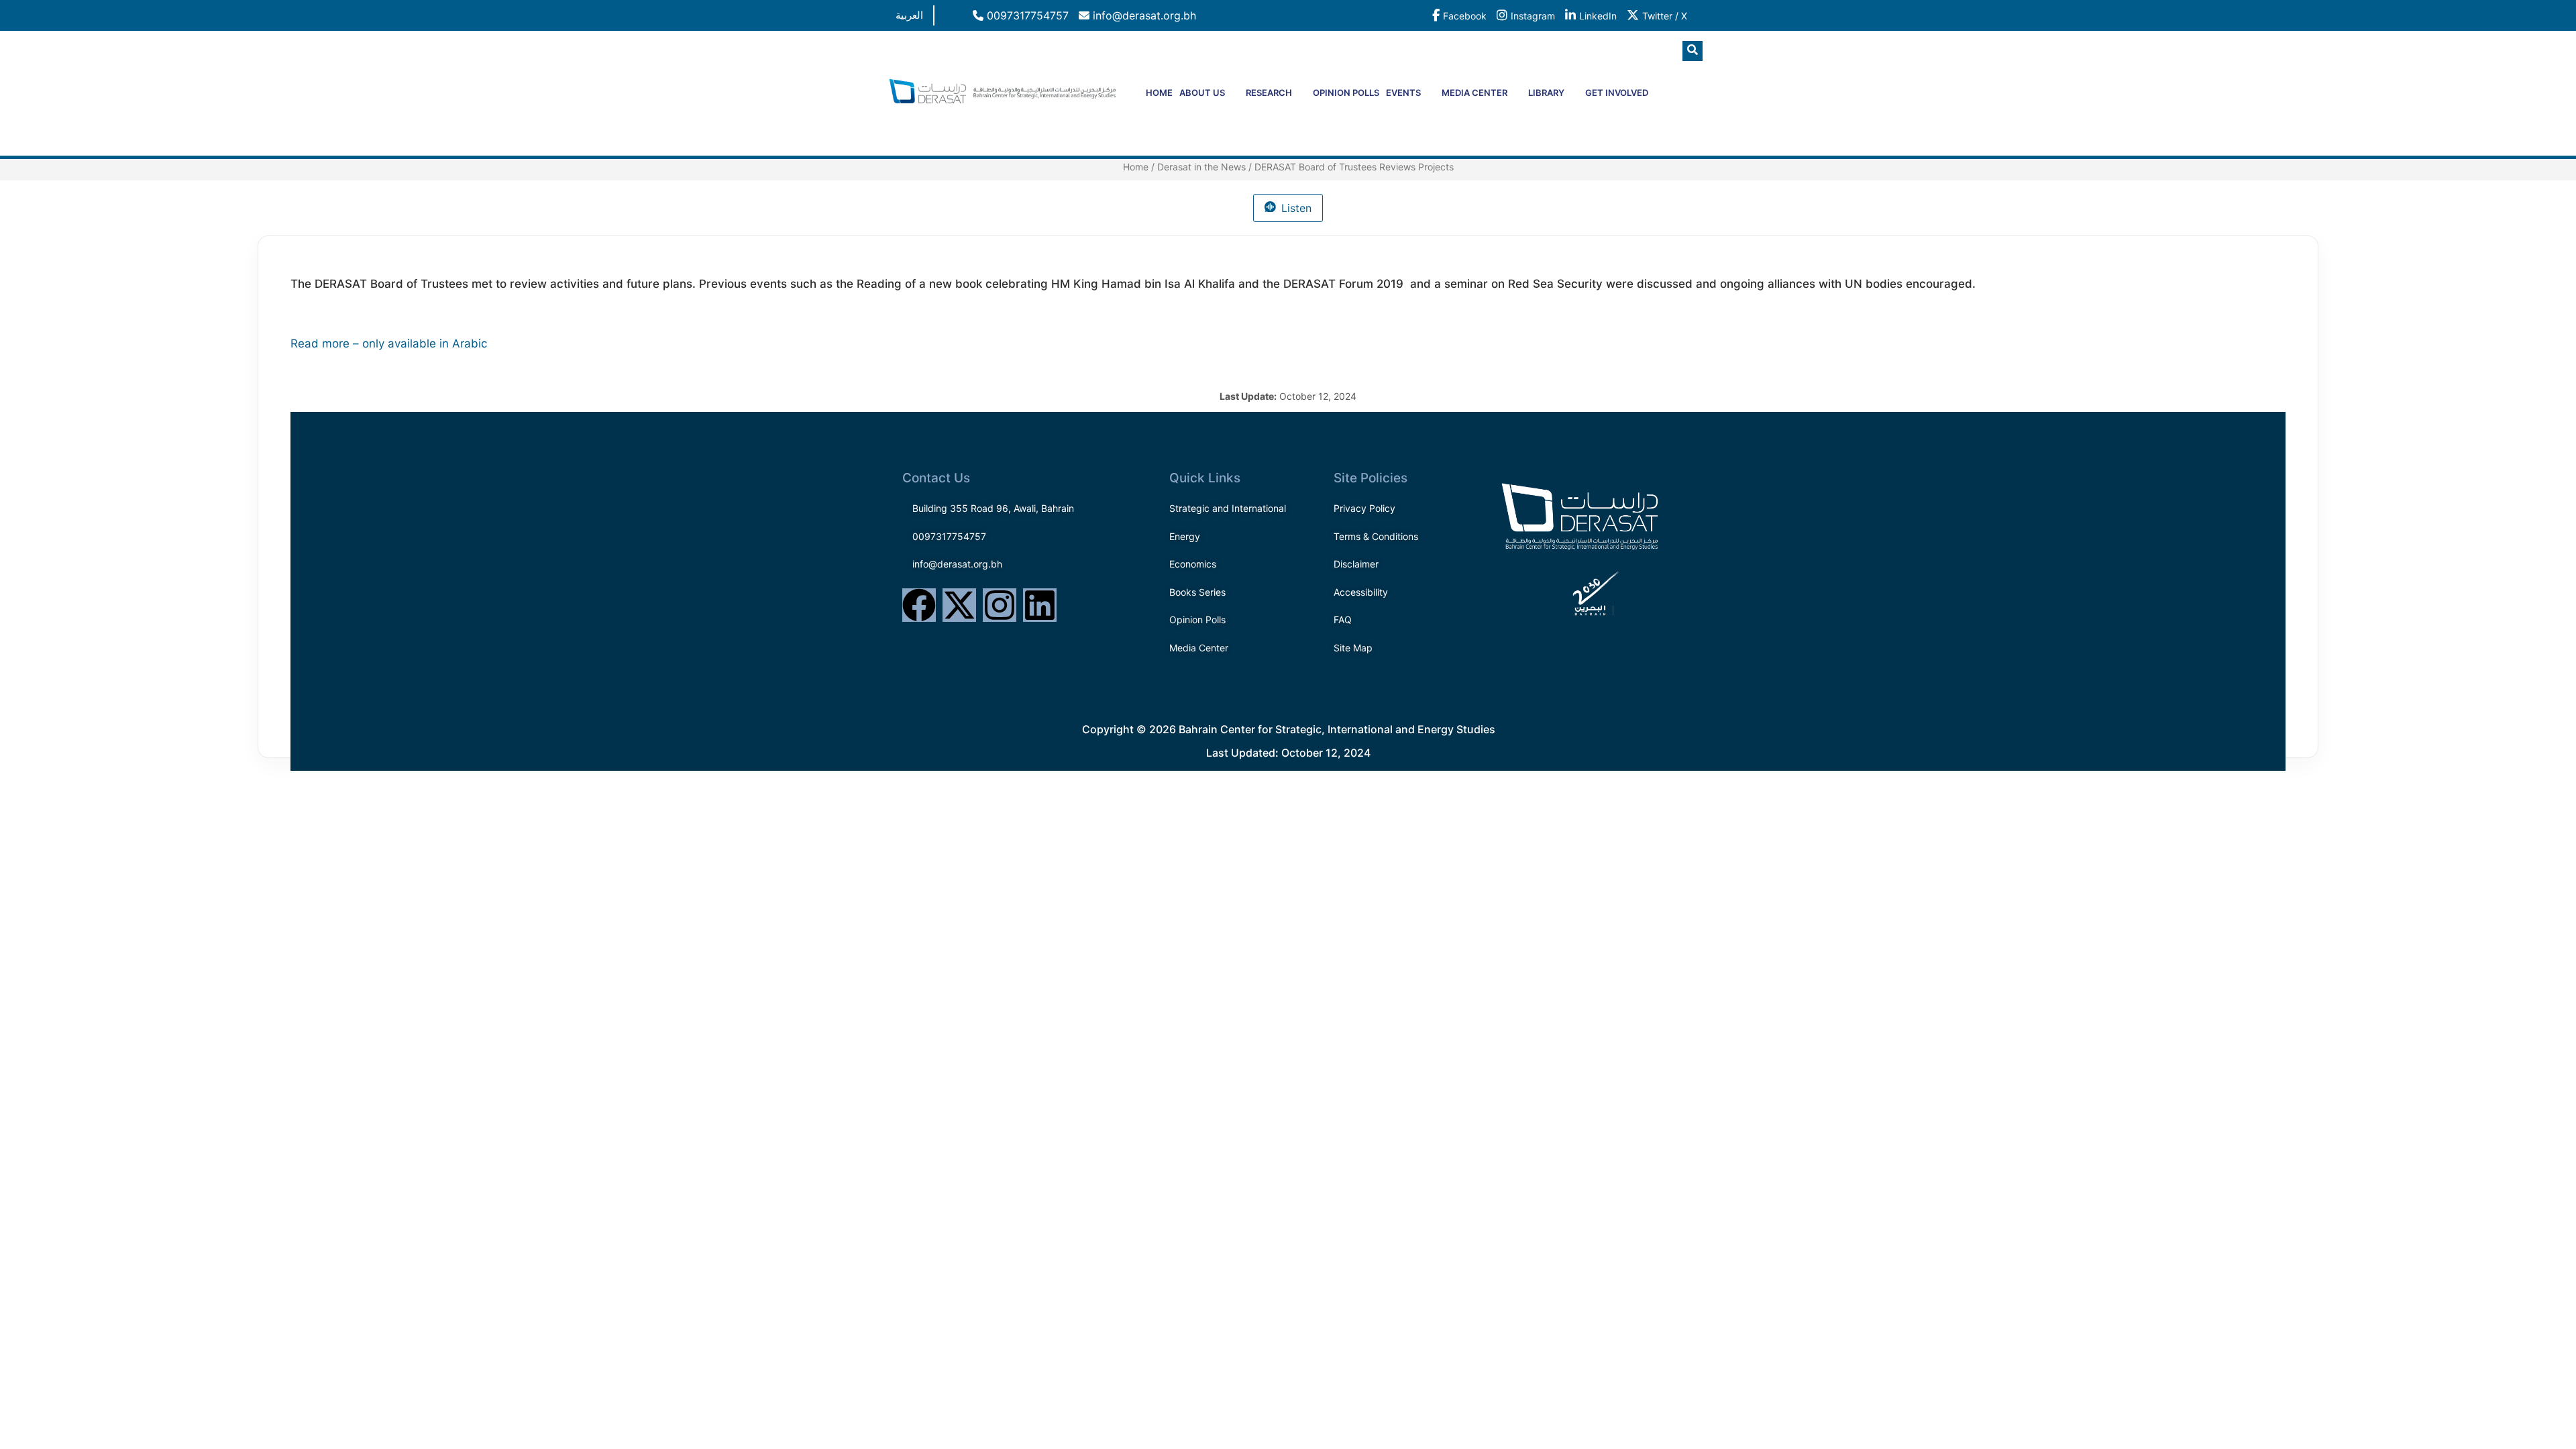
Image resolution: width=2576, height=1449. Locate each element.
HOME (1159, 93)
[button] (1693, 51)
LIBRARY (1546, 93)
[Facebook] (919, 605)
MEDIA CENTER (1474, 93)
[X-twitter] (959, 605)
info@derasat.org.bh (1143, 15)
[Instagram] (1000, 605)
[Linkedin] (1040, 605)
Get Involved (1617, 93)
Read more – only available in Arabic (389, 343)
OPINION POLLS (1346, 93)
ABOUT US (1202, 93)
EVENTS (1403, 93)
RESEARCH (1269, 93)
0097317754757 (1026, 15)
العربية (909, 15)
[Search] (1667, 107)
